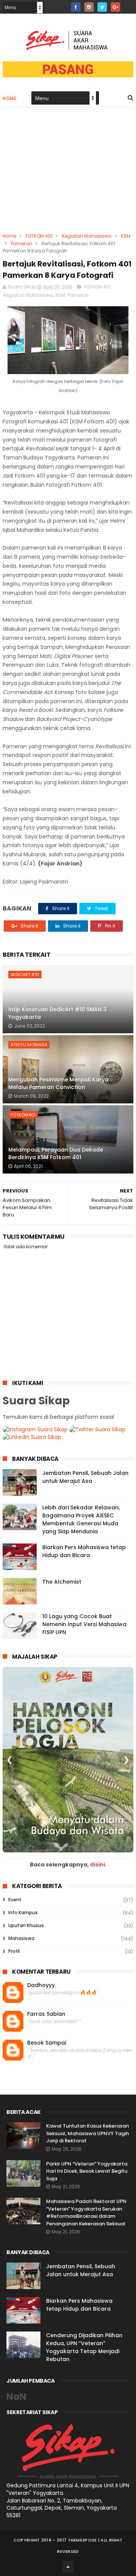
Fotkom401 (23, 1115)
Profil (14, 1951)
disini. (98, 1865)
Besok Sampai (47, 2043)
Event (15, 1900)
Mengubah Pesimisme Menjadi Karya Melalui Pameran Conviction (58, 1083)
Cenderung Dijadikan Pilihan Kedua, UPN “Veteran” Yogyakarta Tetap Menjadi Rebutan (84, 2347)
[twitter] (102, 7)
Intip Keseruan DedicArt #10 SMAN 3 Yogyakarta (57, 1013)
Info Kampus (23, 1912)
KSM (126, 236)
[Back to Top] (68, 2567)
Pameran (22, 244)
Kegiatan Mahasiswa (87, 236)
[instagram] (89, 7)
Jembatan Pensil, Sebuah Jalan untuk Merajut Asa (85, 1477)
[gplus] (115, 7)
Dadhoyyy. (42, 1985)
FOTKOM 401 (39, 236)
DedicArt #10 (25, 975)
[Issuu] (129, 5)
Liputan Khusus (26, 1925)
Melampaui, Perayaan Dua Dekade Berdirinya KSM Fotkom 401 (56, 1153)
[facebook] (76, 7)
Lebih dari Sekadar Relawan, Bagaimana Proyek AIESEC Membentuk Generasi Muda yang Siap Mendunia (81, 1519)
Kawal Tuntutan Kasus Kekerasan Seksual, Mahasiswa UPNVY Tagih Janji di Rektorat (87, 2133)
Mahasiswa (21, 1938)
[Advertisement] (68, 175)
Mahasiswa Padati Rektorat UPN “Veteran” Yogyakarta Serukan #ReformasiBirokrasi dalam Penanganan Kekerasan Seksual (86, 2212)
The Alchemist (62, 1582)
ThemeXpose (83, 2540)
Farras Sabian (46, 2014)
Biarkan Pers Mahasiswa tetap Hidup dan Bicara (84, 1551)
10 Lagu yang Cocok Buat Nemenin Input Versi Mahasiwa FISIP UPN (84, 1624)
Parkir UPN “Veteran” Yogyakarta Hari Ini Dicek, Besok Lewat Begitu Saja (87, 2171)
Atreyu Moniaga (29, 1045)
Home (9, 98)
